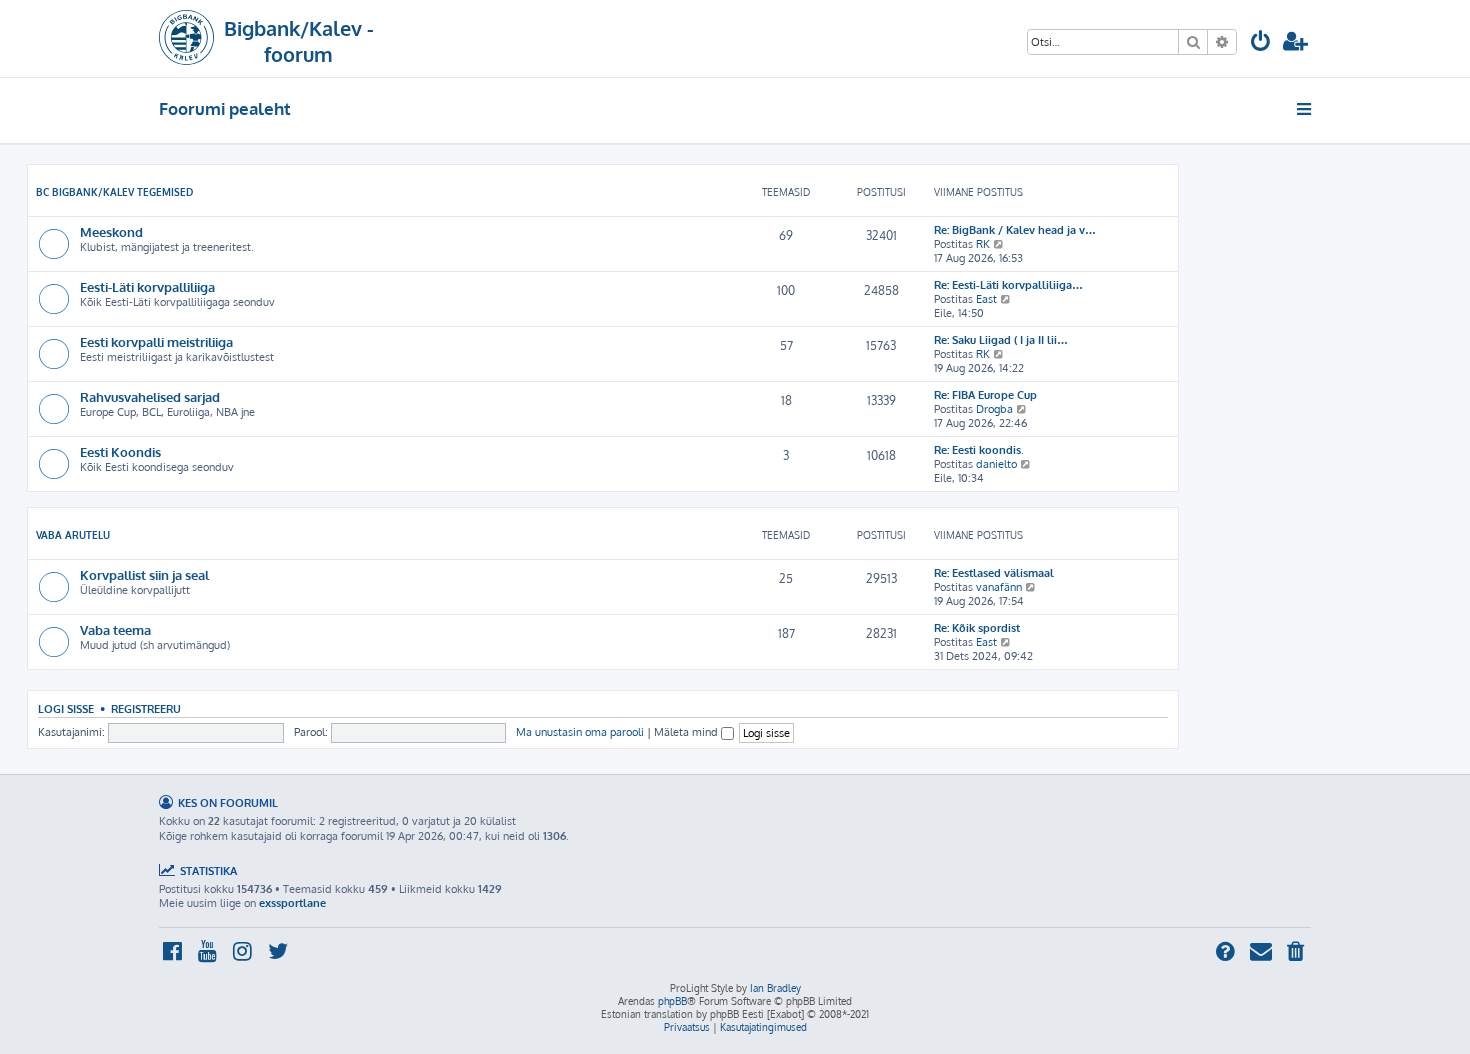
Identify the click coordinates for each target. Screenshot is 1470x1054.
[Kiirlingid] (1305, 109)
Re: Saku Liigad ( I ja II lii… (1001, 340)
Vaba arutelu (73, 535)
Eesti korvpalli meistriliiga (156, 341)
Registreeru (146, 708)
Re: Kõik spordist (977, 628)
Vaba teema (115, 629)
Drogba (994, 409)
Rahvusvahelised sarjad (150, 396)
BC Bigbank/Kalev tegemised (114, 192)
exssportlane (292, 903)
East (986, 299)
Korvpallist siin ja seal (144, 574)
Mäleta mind (687, 732)
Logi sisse (66, 708)
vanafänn (999, 587)
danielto (996, 464)
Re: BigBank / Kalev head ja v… (1015, 230)
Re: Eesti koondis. (979, 450)
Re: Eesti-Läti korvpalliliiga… (1008, 285)
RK (983, 244)
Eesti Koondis (120, 451)
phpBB (672, 1001)
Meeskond (111, 231)
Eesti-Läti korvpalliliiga (147, 286)
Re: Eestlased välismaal (994, 573)
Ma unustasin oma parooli (580, 732)
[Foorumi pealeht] (186, 38)
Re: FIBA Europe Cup (985, 395)
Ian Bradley (775, 988)
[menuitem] (1261, 43)
